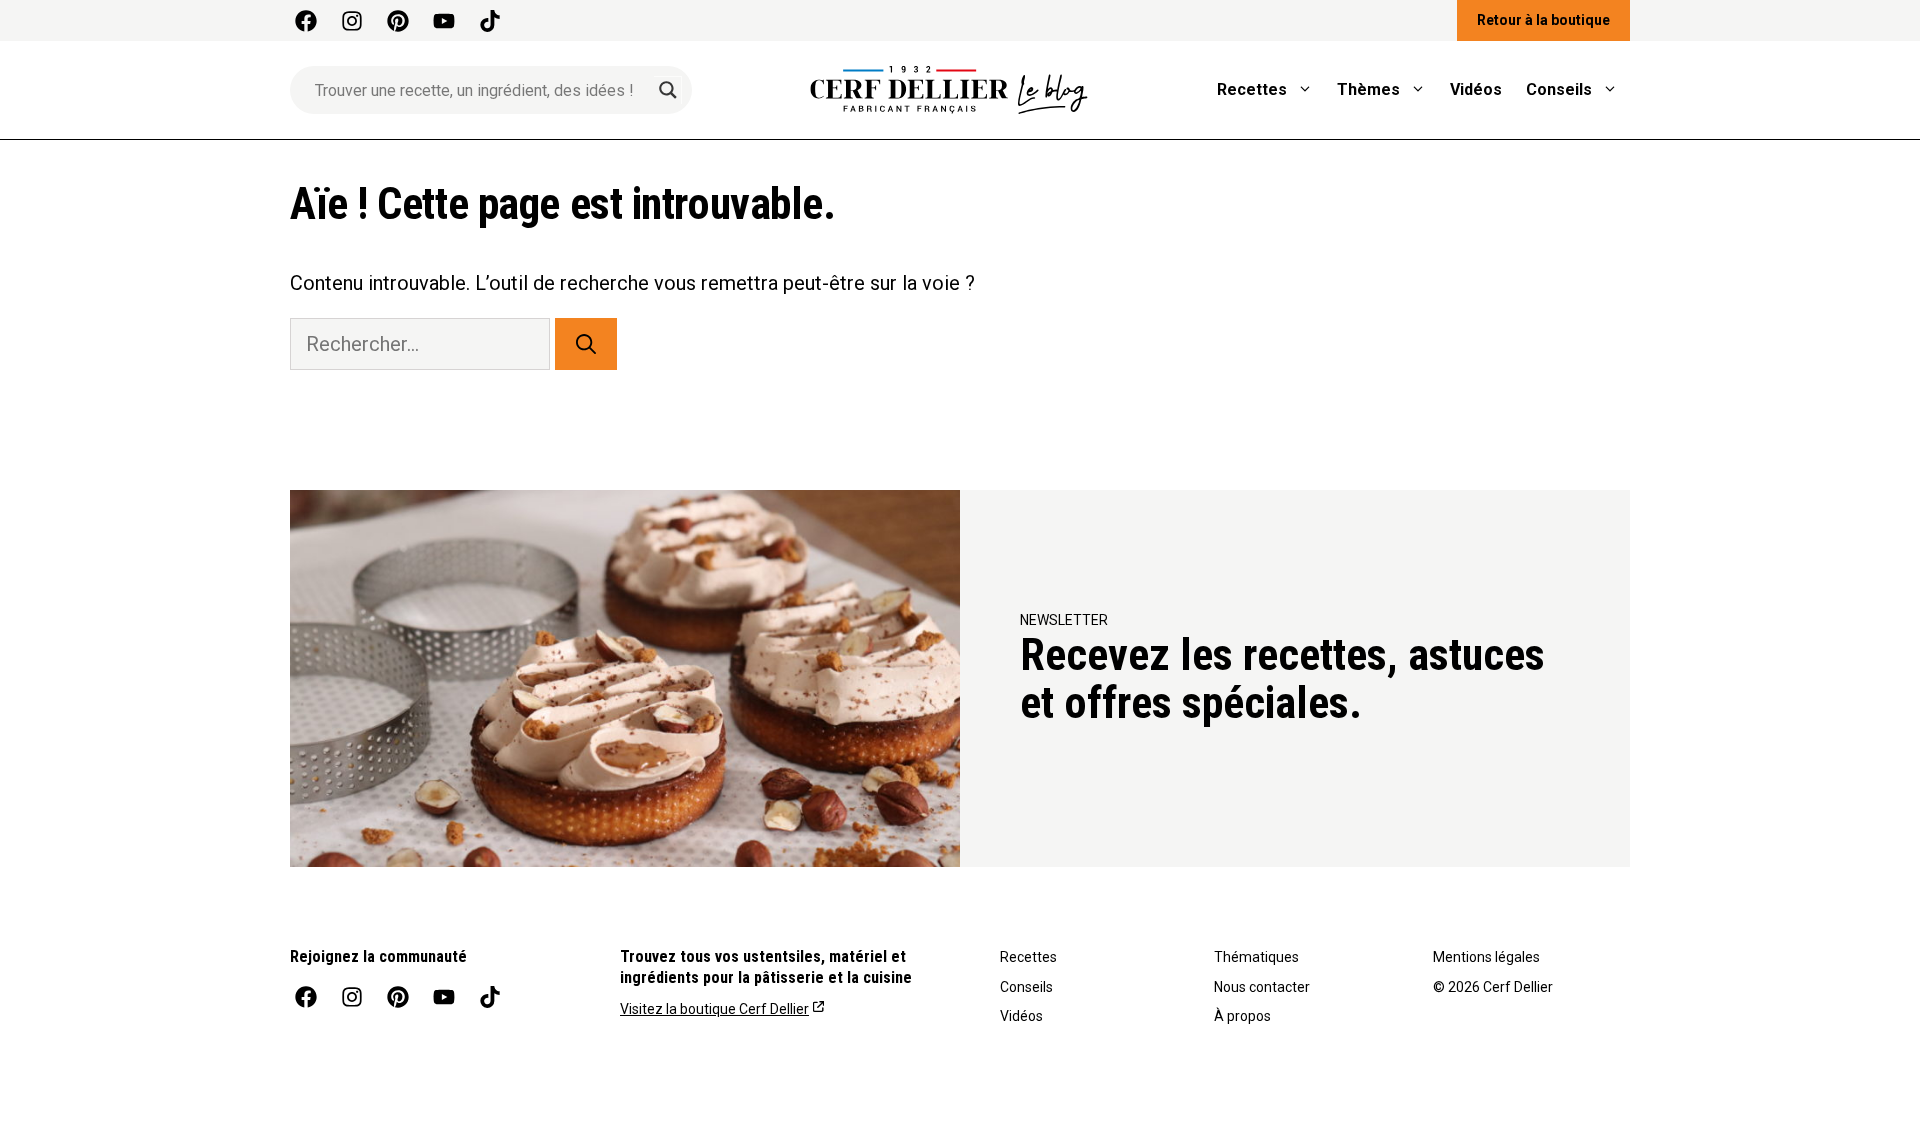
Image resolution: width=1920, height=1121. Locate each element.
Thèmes (1368, 89)
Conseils (1559, 89)
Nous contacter (1262, 987)
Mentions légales (1486, 957)
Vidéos (1476, 89)
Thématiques (1256, 957)
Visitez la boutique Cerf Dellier (714, 1009)
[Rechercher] (586, 344)
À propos (1242, 1016)
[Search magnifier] (668, 90)
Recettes (1252, 89)
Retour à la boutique (1543, 20)
